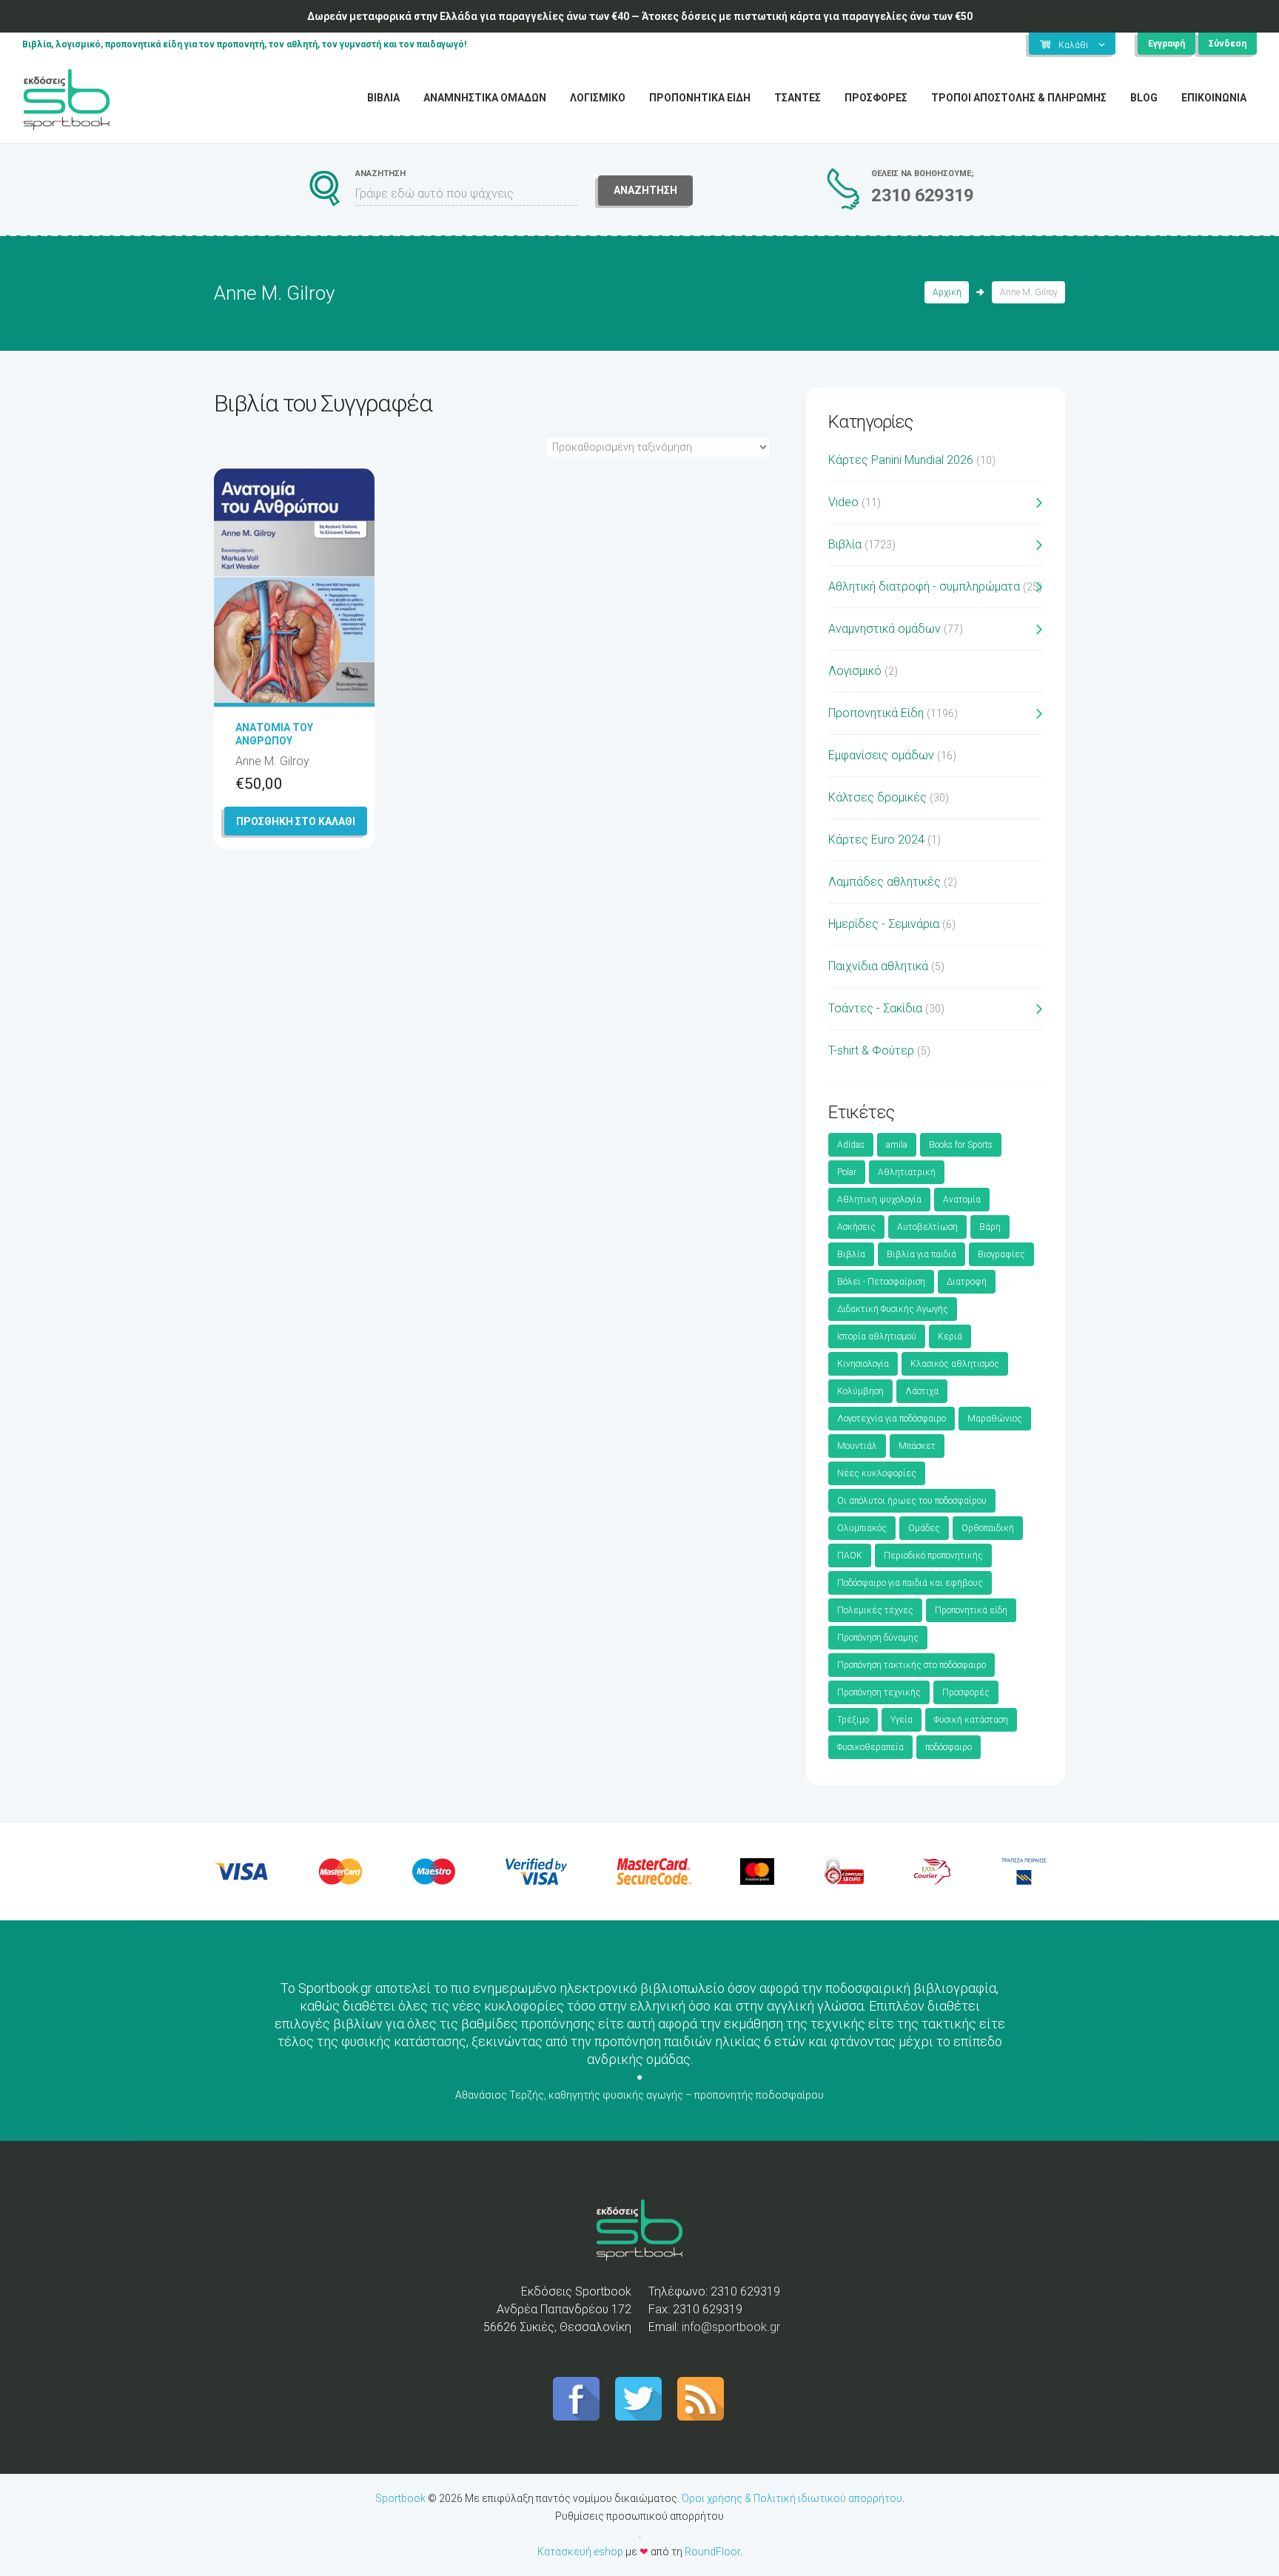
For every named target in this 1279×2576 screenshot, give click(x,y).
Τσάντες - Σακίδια (875, 1008)
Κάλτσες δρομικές (877, 797)
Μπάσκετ (917, 1446)
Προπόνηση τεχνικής (879, 1692)
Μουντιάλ (857, 1446)
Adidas (851, 1145)
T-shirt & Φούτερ (871, 1050)
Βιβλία (845, 544)
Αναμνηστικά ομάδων (884, 629)
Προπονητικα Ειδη (700, 98)
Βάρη (990, 1227)
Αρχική (947, 292)
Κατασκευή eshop (580, 2552)
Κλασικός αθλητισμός (955, 1364)
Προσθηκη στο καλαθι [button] (296, 821)
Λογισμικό (855, 671)
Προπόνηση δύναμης (878, 1638)
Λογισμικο (598, 98)
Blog (1144, 98)
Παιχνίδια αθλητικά (878, 966)
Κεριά (950, 1336)
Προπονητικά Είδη (876, 713)
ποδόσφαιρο (949, 1747)
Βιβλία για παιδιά (922, 1254)
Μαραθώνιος (995, 1419)
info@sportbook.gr (731, 2327)
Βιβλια (383, 98)
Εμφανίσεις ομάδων (881, 755)
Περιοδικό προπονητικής (933, 1556)
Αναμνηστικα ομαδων (485, 98)
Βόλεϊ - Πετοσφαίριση (881, 1282)
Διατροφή (967, 1282)
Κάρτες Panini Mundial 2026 (901, 460)
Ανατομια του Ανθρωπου (274, 734)
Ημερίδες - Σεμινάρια (884, 924)
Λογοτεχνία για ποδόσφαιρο (892, 1419)
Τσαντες (798, 98)
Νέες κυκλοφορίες (877, 1473)
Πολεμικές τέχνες (875, 1610)
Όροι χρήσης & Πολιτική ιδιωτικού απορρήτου (792, 2498)
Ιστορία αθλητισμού (877, 1336)
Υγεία (902, 1720)
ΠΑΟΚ (850, 1556)
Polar (847, 1172)
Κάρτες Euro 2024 (876, 840)
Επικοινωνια (1214, 98)
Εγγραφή (1166, 44)
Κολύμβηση (860, 1391)
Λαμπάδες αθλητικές (884, 882)
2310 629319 (922, 195)
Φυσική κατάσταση (971, 1720)
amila (897, 1145)
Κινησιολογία (863, 1364)
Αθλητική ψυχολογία (879, 1200)
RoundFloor (712, 2552)
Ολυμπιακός (862, 1528)
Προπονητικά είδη (971, 1610)
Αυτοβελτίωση (927, 1227)
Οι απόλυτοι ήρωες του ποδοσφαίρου (912, 1501)
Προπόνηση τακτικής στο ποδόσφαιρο (912, 1665)
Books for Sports (961, 1145)
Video (843, 502)
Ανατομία (962, 1200)
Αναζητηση (645, 190)
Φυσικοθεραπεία (870, 1747)
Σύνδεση (1228, 44)
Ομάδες (924, 1528)
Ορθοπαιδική (988, 1528)
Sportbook (400, 2498)
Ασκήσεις (856, 1227)
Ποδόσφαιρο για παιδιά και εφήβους (910, 1583)
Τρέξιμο (853, 1720)
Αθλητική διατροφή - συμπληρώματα (924, 586)
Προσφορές (966, 1692)
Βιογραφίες (1001, 1254)
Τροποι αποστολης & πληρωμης (1019, 98)
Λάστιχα (922, 1391)
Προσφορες (876, 98)
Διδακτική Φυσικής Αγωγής (893, 1309)
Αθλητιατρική (907, 1172)
